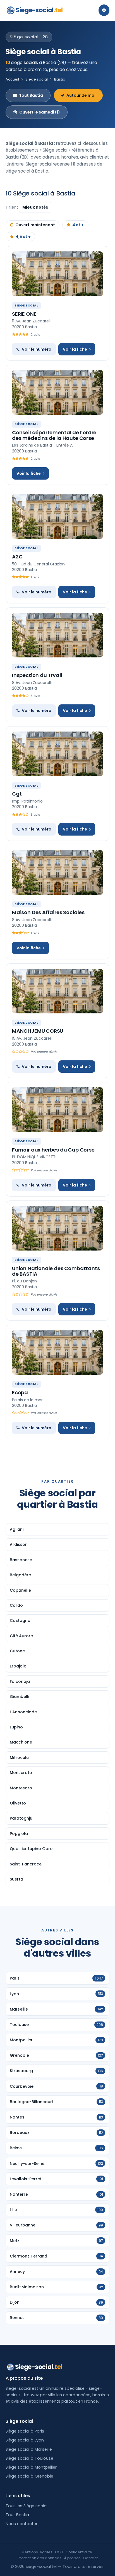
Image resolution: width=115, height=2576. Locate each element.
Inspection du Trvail (37, 675)
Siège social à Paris (25, 2431)
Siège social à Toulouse (29, 2458)
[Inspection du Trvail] (57, 635)
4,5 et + (23, 237)
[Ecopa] (57, 1352)
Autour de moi (81, 95)
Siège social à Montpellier (31, 2467)
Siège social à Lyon (25, 2440)
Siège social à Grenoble (29, 2476)
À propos (72, 2558)
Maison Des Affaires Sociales (48, 912)
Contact (90, 2558)
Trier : (12, 207)
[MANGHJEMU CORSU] (57, 991)
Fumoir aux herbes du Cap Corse (53, 1150)
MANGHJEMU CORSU (38, 1031)
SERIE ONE (24, 314)
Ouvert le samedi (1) (40, 112)
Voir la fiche (75, 349)
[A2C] (57, 516)
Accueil (12, 79)
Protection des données (39, 2558)
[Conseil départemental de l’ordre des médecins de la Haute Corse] (57, 392)
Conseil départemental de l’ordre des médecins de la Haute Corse (54, 435)
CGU (59, 2552)
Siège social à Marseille (29, 2449)
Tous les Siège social (27, 2506)
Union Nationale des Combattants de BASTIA (56, 1271)
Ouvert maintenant (35, 225)
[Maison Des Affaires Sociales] (57, 872)
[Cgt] (57, 754)
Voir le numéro (37, 349)
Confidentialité (79, 2552)
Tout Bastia (31, 95)
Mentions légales (37, 2552)
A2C (17, 557)
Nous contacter (21, 2524)
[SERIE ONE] (57, 274)
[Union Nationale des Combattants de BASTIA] (57, 1228)
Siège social (37, 79)
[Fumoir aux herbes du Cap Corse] (57, 1110)
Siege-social (39, 10)
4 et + (78, 225)
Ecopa (20, 1392)
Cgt (17, 794)
